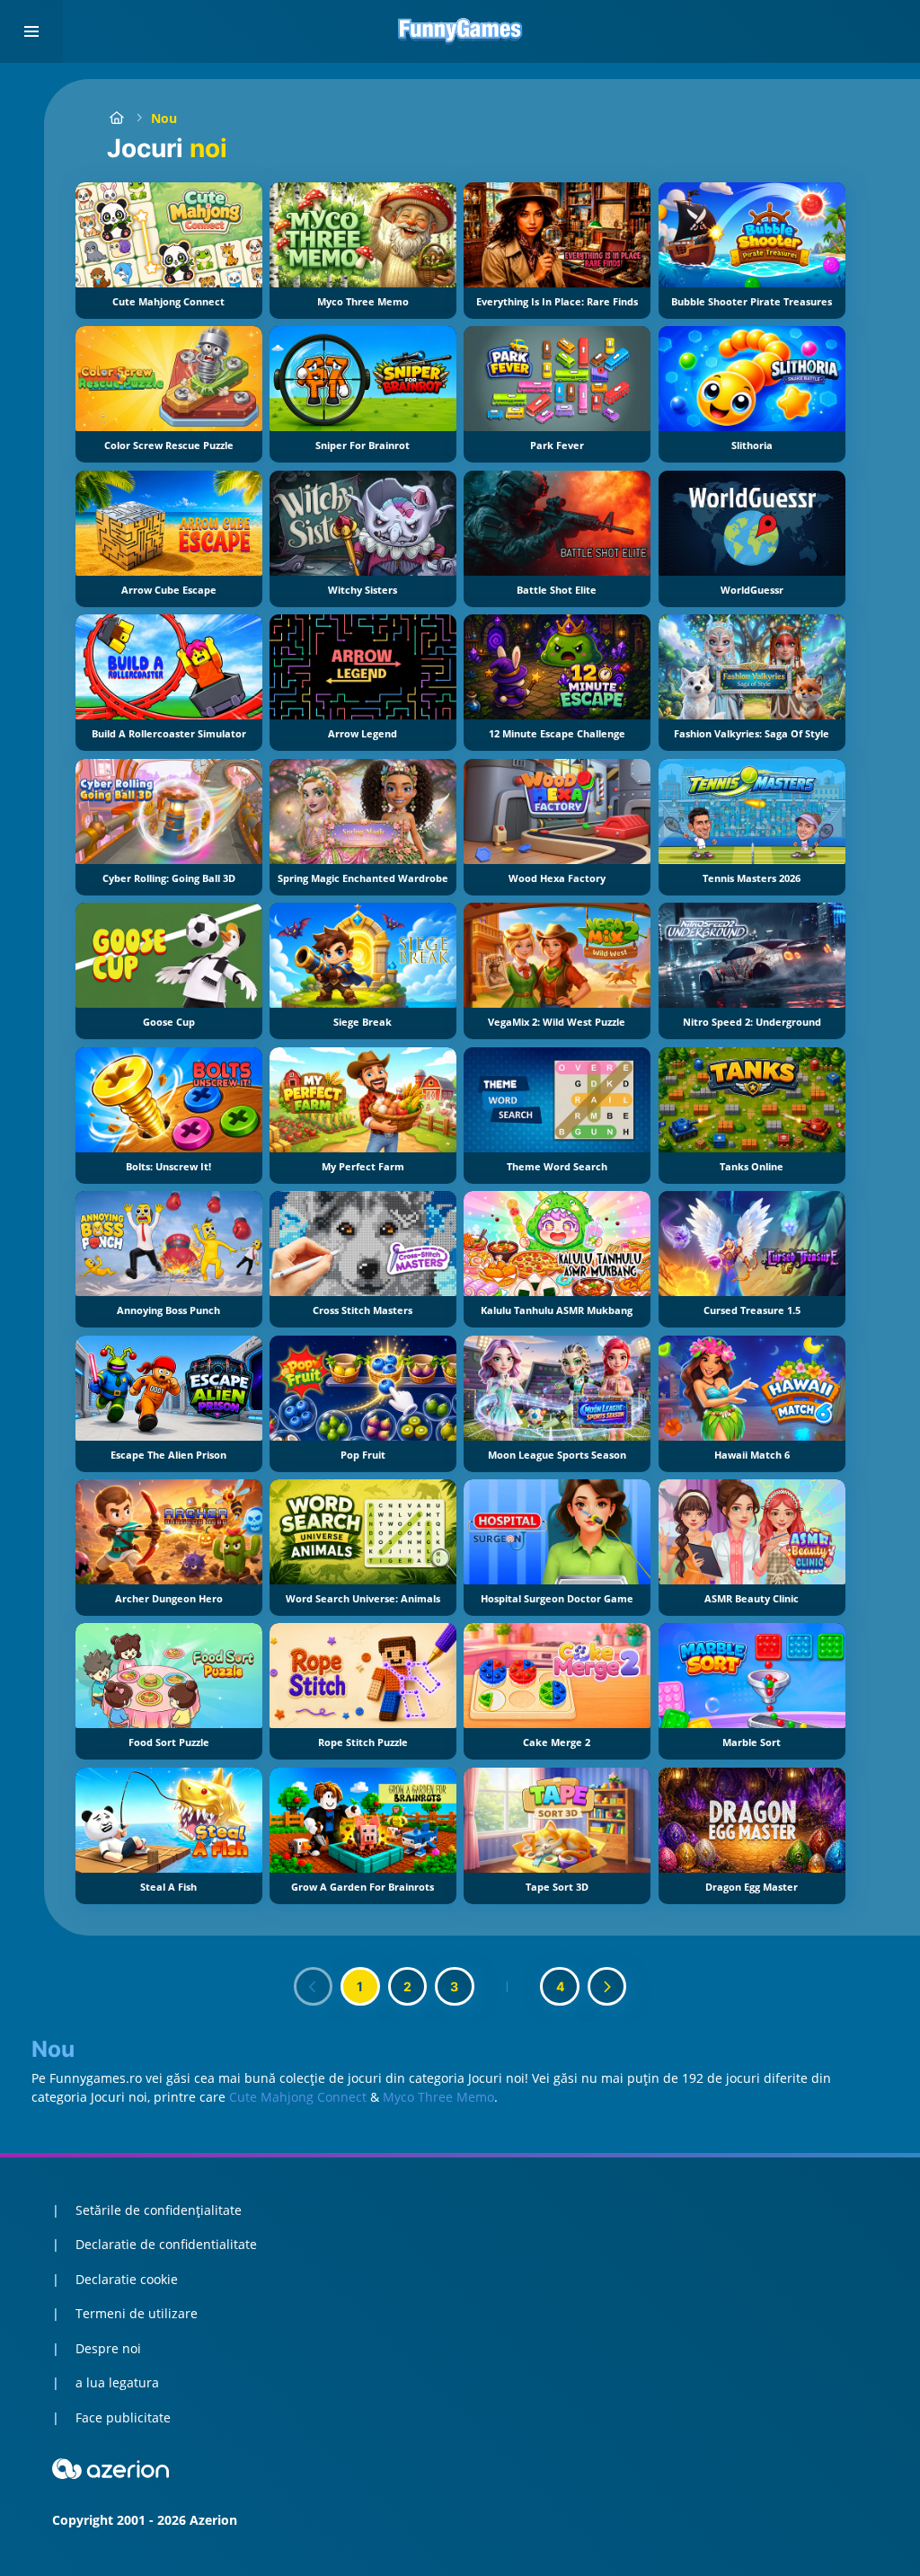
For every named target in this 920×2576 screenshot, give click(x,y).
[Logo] (460, 31)
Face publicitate (123, 2417)
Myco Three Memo (438, 2097)
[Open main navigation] (31, 31)
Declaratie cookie (127, 2279)
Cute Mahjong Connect (298, 2097)
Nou (164, 118)
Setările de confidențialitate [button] (159, 2210)
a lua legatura (117, 2382)
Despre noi (108, 2348)
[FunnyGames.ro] (116, 118)
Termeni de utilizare (137, 2313)
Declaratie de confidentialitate (166, 2244)
